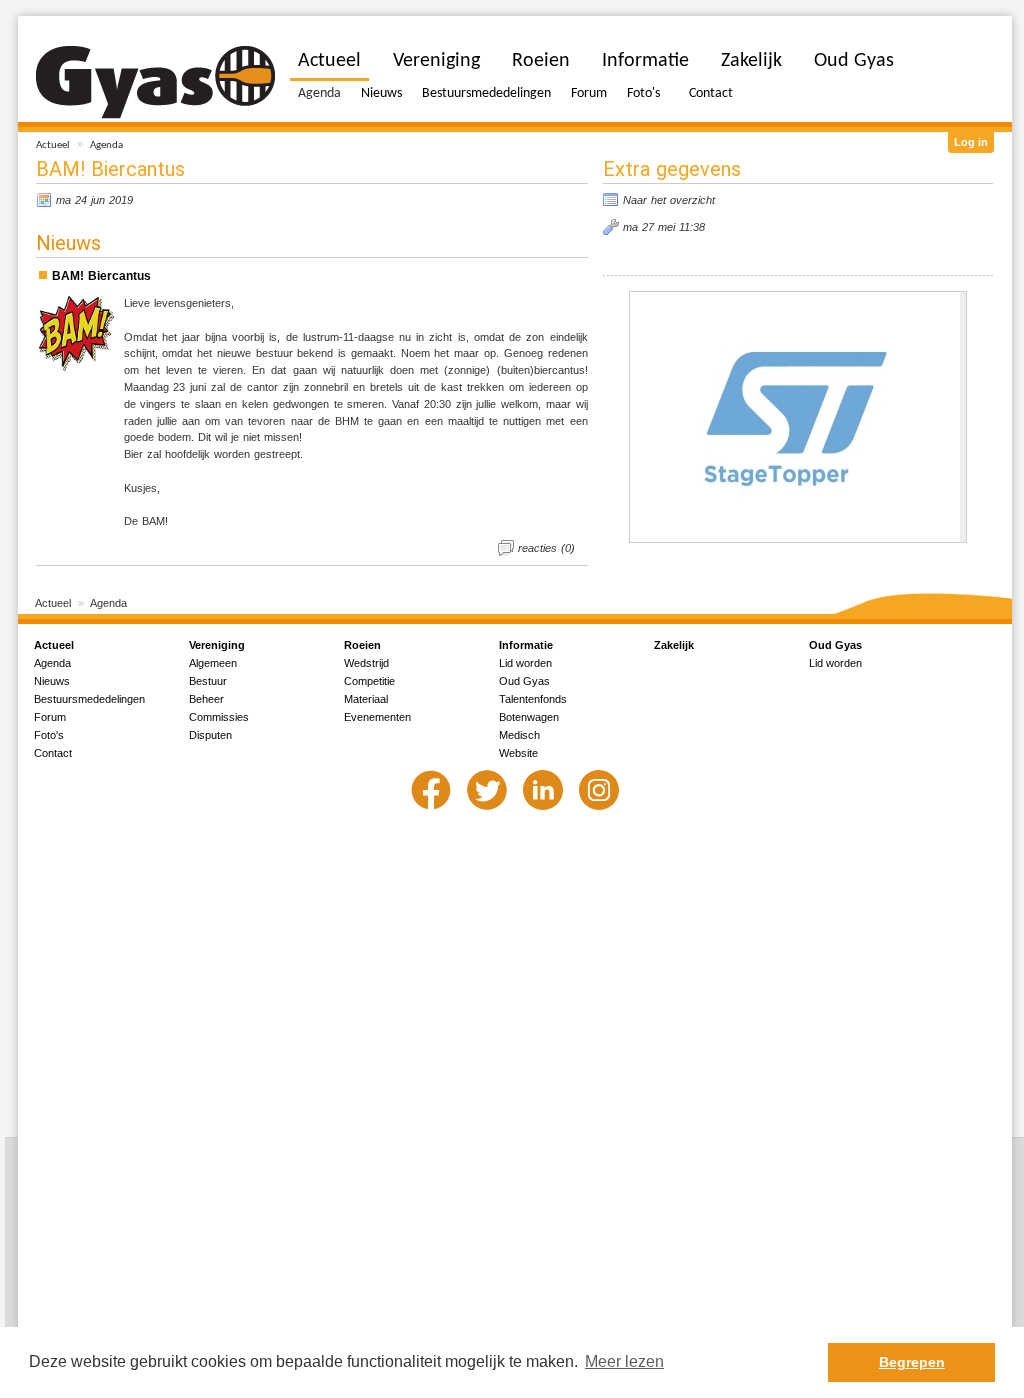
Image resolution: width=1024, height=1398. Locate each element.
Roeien (541, 61)
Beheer (206, 699)
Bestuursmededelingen (486, 93)
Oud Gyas (854, 61)
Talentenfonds (533, 699)
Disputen (210, 735)
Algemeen (213, 663)
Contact (711, 93)
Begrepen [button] (912, 1362)
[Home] (155, 82)
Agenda (106, 145)
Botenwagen (529, 717)
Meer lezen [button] (624, 1361)
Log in (971, 142)
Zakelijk (751, 61)
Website (518, 753)
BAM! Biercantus (101, 276)
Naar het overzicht (669, 200)
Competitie (369, 681)
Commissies (219, 717)
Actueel (53, 145)
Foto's (643, 93)
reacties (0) (546, 548)
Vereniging (436, 61)
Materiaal (366, 699)
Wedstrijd (366, 663)
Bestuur (208, 681)
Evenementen (377, 717)
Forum (589, 93)
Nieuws (381, 93)
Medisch (519, 735)
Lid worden (525, 663)
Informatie (645, 61)
